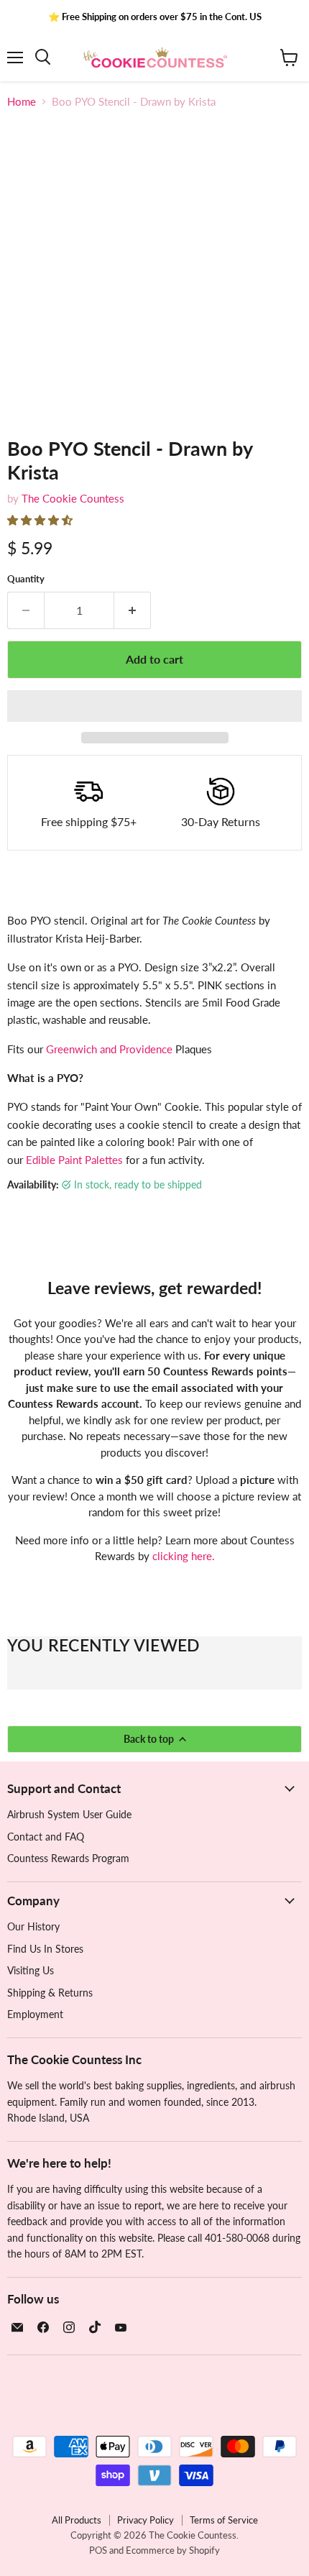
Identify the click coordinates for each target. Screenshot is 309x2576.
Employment (35, 2014)
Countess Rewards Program (68, 1858)
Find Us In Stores (45, 1949)
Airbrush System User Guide (69, 1814)
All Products (77, 2520)
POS (98, 2550)
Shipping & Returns (50, 1993)
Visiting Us (31, 1970)
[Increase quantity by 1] (133, 610)
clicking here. (184, 1556)
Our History (33, 1926)
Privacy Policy (146, 2520)
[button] (41, 520)
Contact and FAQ (46, 1837)
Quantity (26, 579)
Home (22, 102)
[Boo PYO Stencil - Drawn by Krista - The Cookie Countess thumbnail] (31, 449)
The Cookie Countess (73, 498)
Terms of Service (224, 2520)
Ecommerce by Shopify (173, 2550)
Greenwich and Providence (109, 1049)
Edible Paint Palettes (74, 1160)
